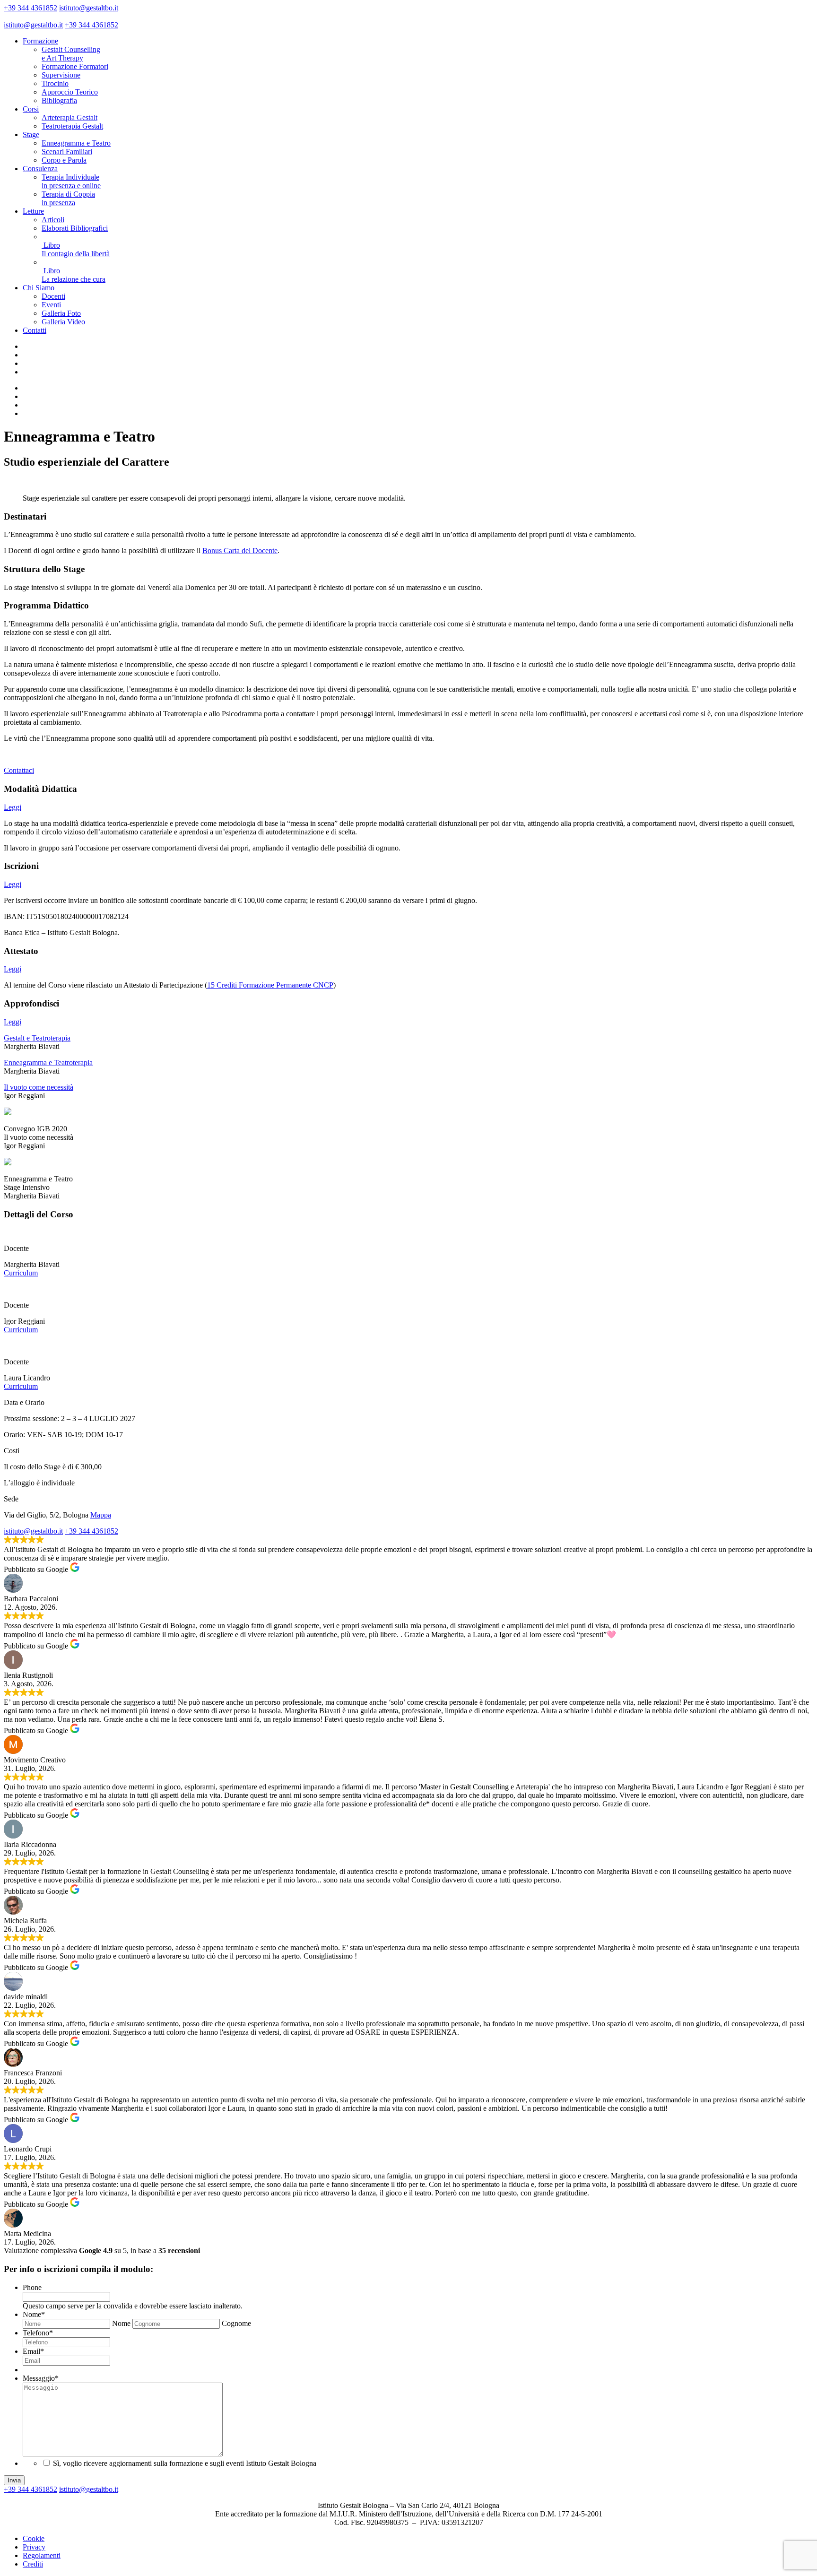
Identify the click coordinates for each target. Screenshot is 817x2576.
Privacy (34, 2547)
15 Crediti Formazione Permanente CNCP (270, 985)
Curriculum (21, 1273)
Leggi (13, 807)
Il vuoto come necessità (39, 1087)
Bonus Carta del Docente (240, 551)
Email (33, 2351)
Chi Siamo (39, 288)
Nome (34, 2314)
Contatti (35, 330)
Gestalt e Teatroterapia (37, 1038)
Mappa (101, 1515)
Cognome (236, 2323)
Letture (33, 211)
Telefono (38, 2333)
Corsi (31, 109)
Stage (31, 134)
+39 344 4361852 (30, 8)
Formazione (40, 41)
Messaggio (41, 2378)
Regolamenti (42, 2555)
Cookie (34, 2538)
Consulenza (40, 169)
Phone (32, 2287)
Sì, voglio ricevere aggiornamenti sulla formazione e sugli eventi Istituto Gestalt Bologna (185, 2463)
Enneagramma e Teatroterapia (48, 1062)
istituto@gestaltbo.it (89, 8)
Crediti (33, 2564)
